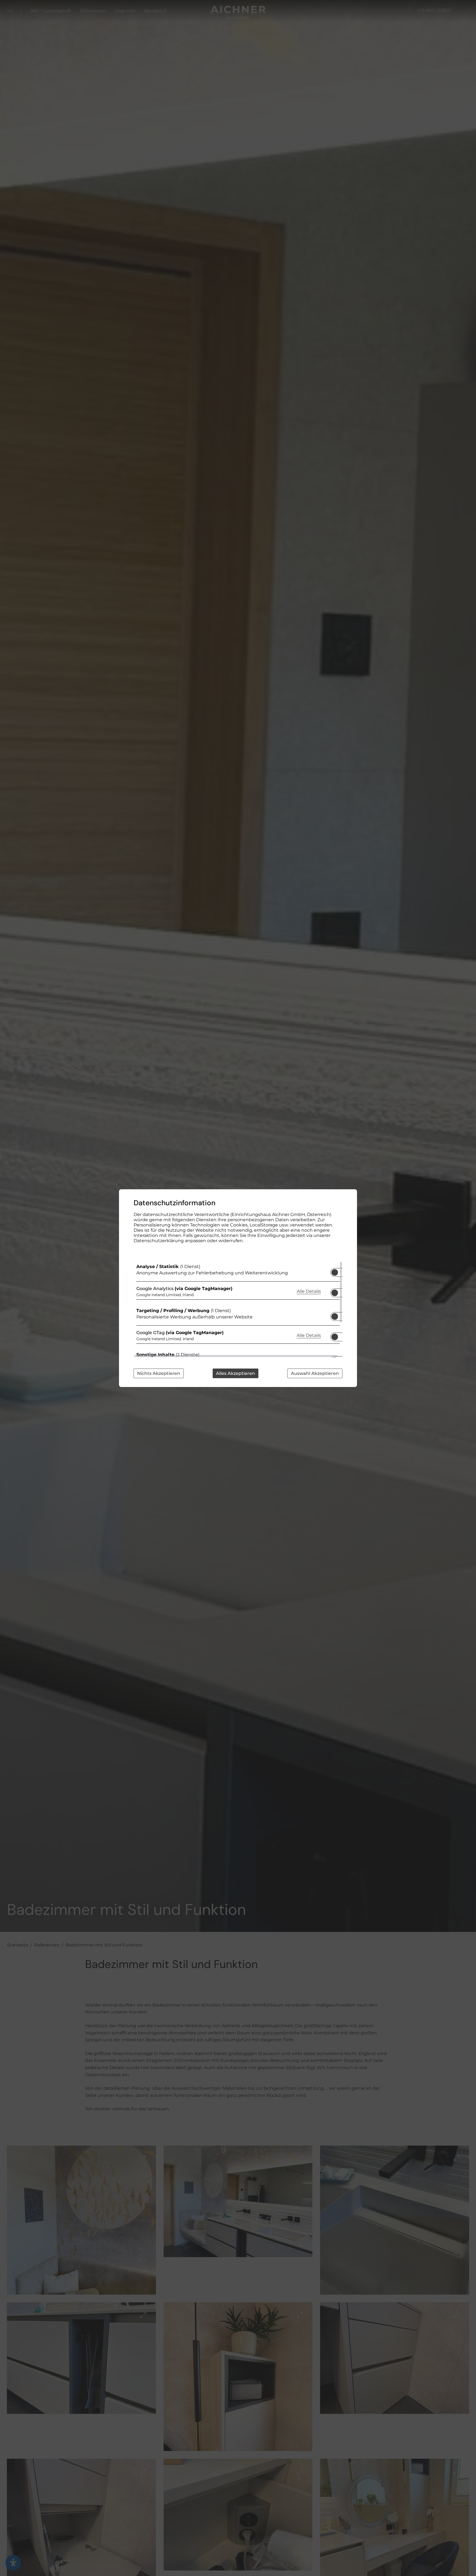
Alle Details (309, 1291)
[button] (335, 1272)
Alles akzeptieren (236, 1373)
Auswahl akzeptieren (315, 1373)
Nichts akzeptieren (159, 1373)
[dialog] (238, 1288)
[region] (238, 1309)
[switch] (335, 1271)
